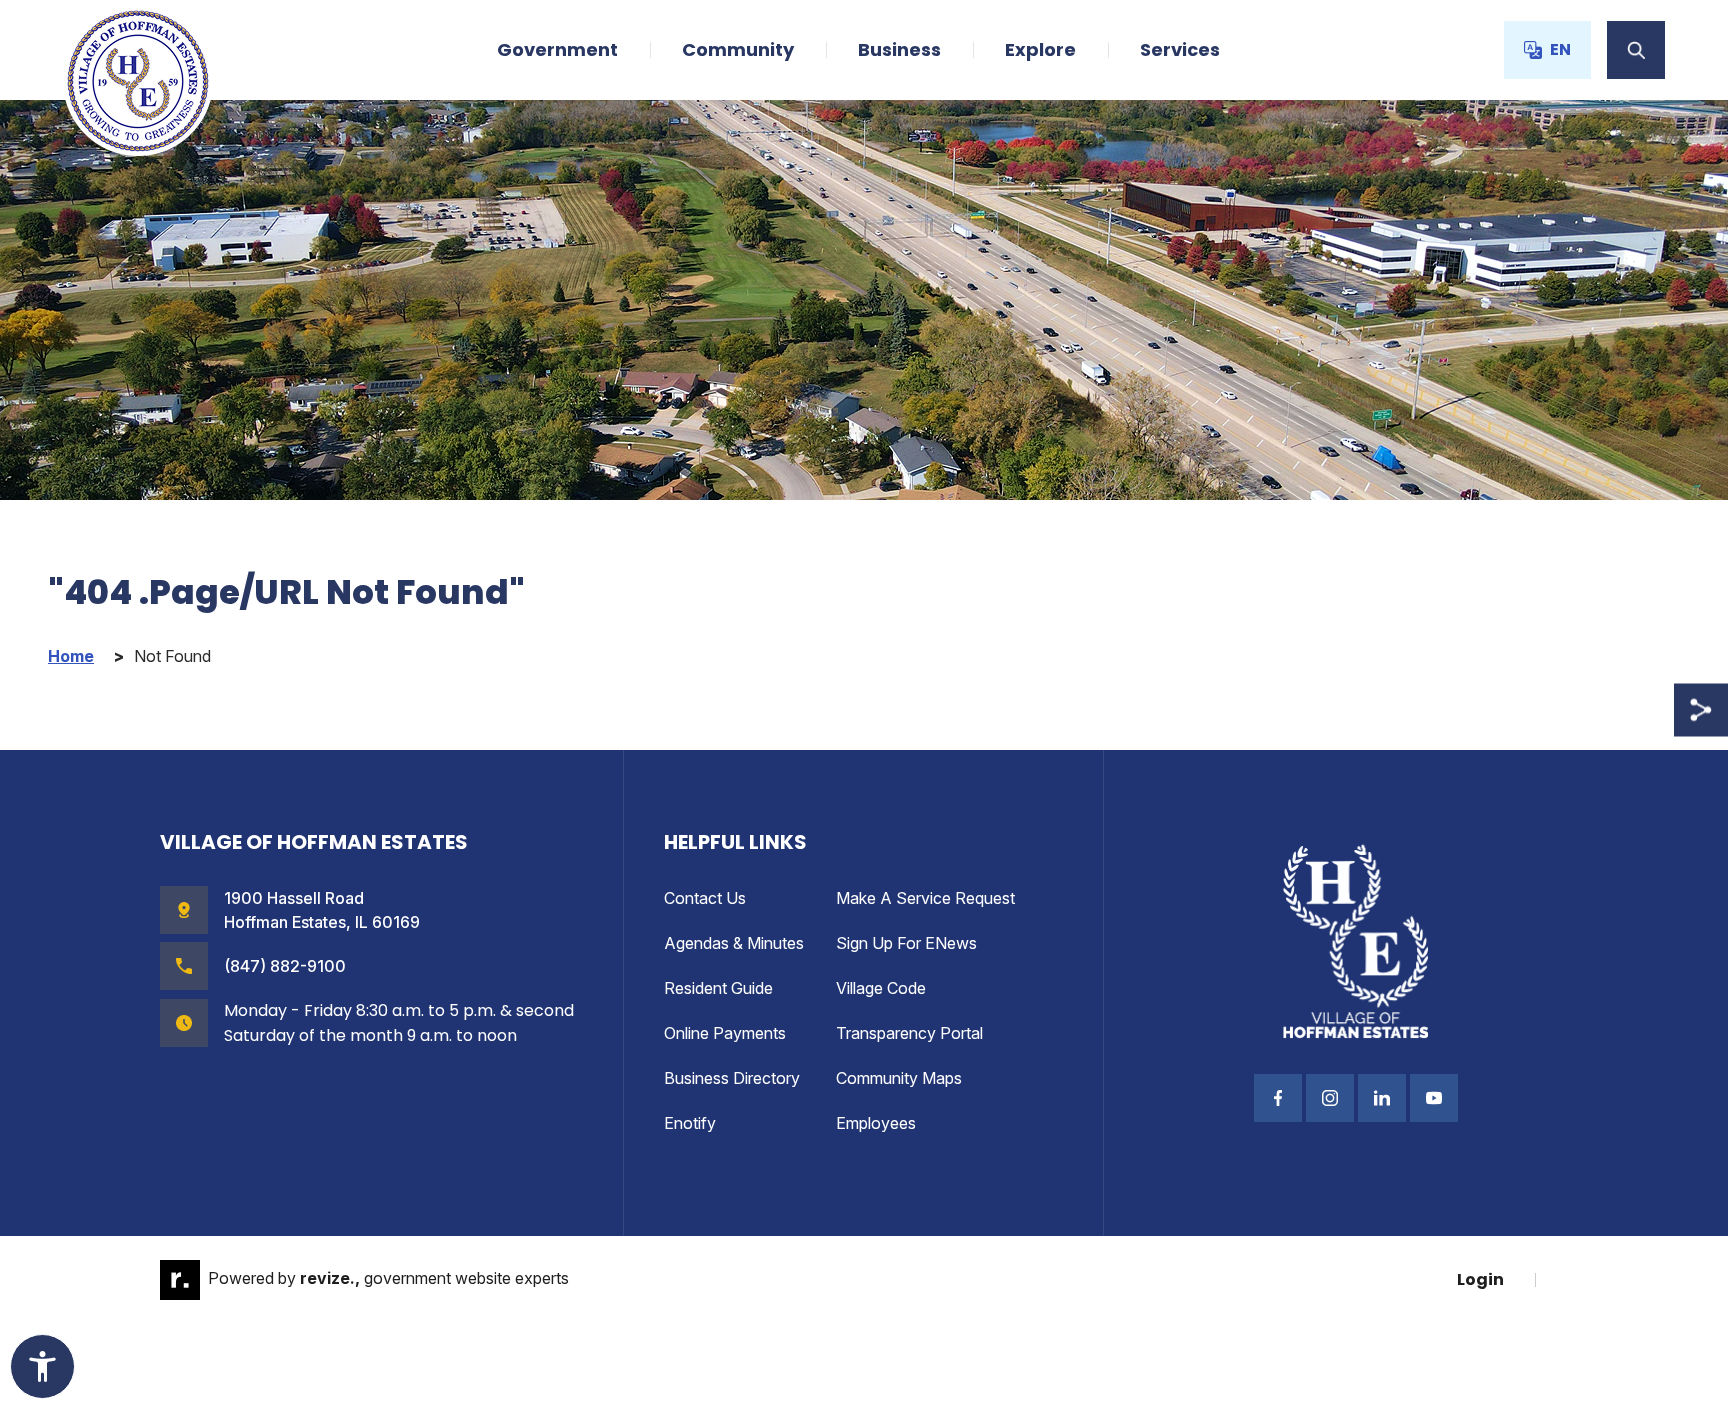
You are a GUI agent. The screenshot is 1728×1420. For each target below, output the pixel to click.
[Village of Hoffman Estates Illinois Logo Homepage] (138, 81)
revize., (330, 1278)
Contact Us (705, 898)
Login (1480, 1279)
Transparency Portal (909, 1033)
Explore (1040, 49)
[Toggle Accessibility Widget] (42, 1366)
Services (1180, 49)
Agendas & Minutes (734, 943)
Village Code (881, 988)
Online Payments (725, 1033)
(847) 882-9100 (285, 966)
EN (1560, 49)
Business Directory (732, 1078)
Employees (876, 1123)
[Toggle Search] (1636, 50)
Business (899, 49)
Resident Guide (718, 988)
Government (557, 49)
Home (71, 656)
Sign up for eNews (906, 943)
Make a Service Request (925, 898)
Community (738, 49)
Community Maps (899, 1078)
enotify (690, 1123)
